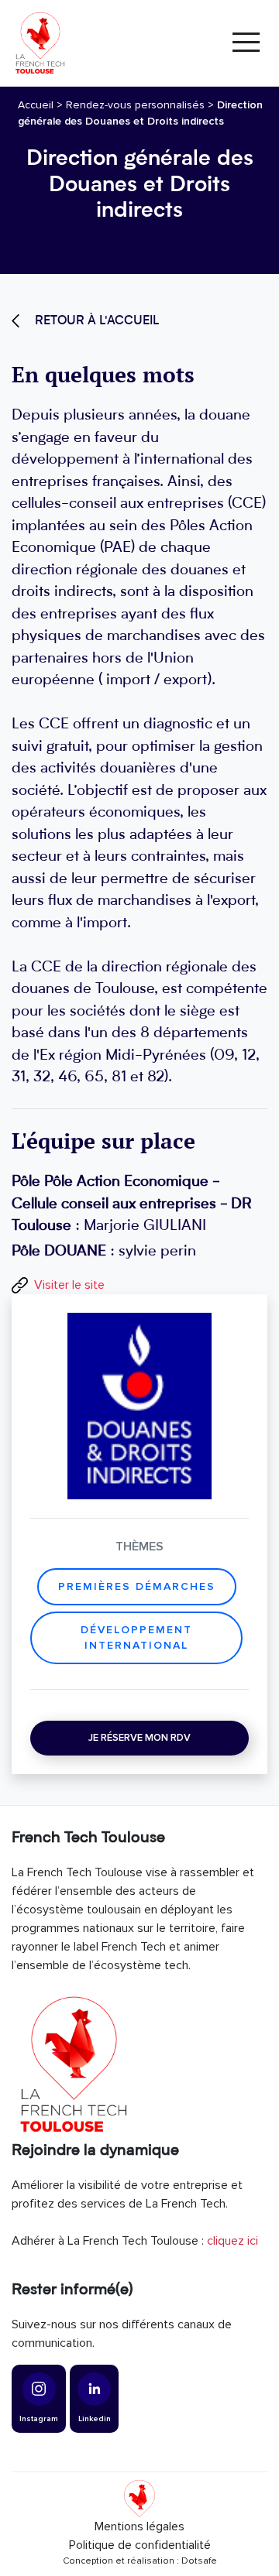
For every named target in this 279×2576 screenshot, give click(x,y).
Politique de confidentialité (140, 2545)
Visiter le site (69, 1285)
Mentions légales (139, 2526)
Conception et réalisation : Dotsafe (140, 2561)
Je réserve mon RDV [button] (139, 1738)
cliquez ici (232, 2241)
